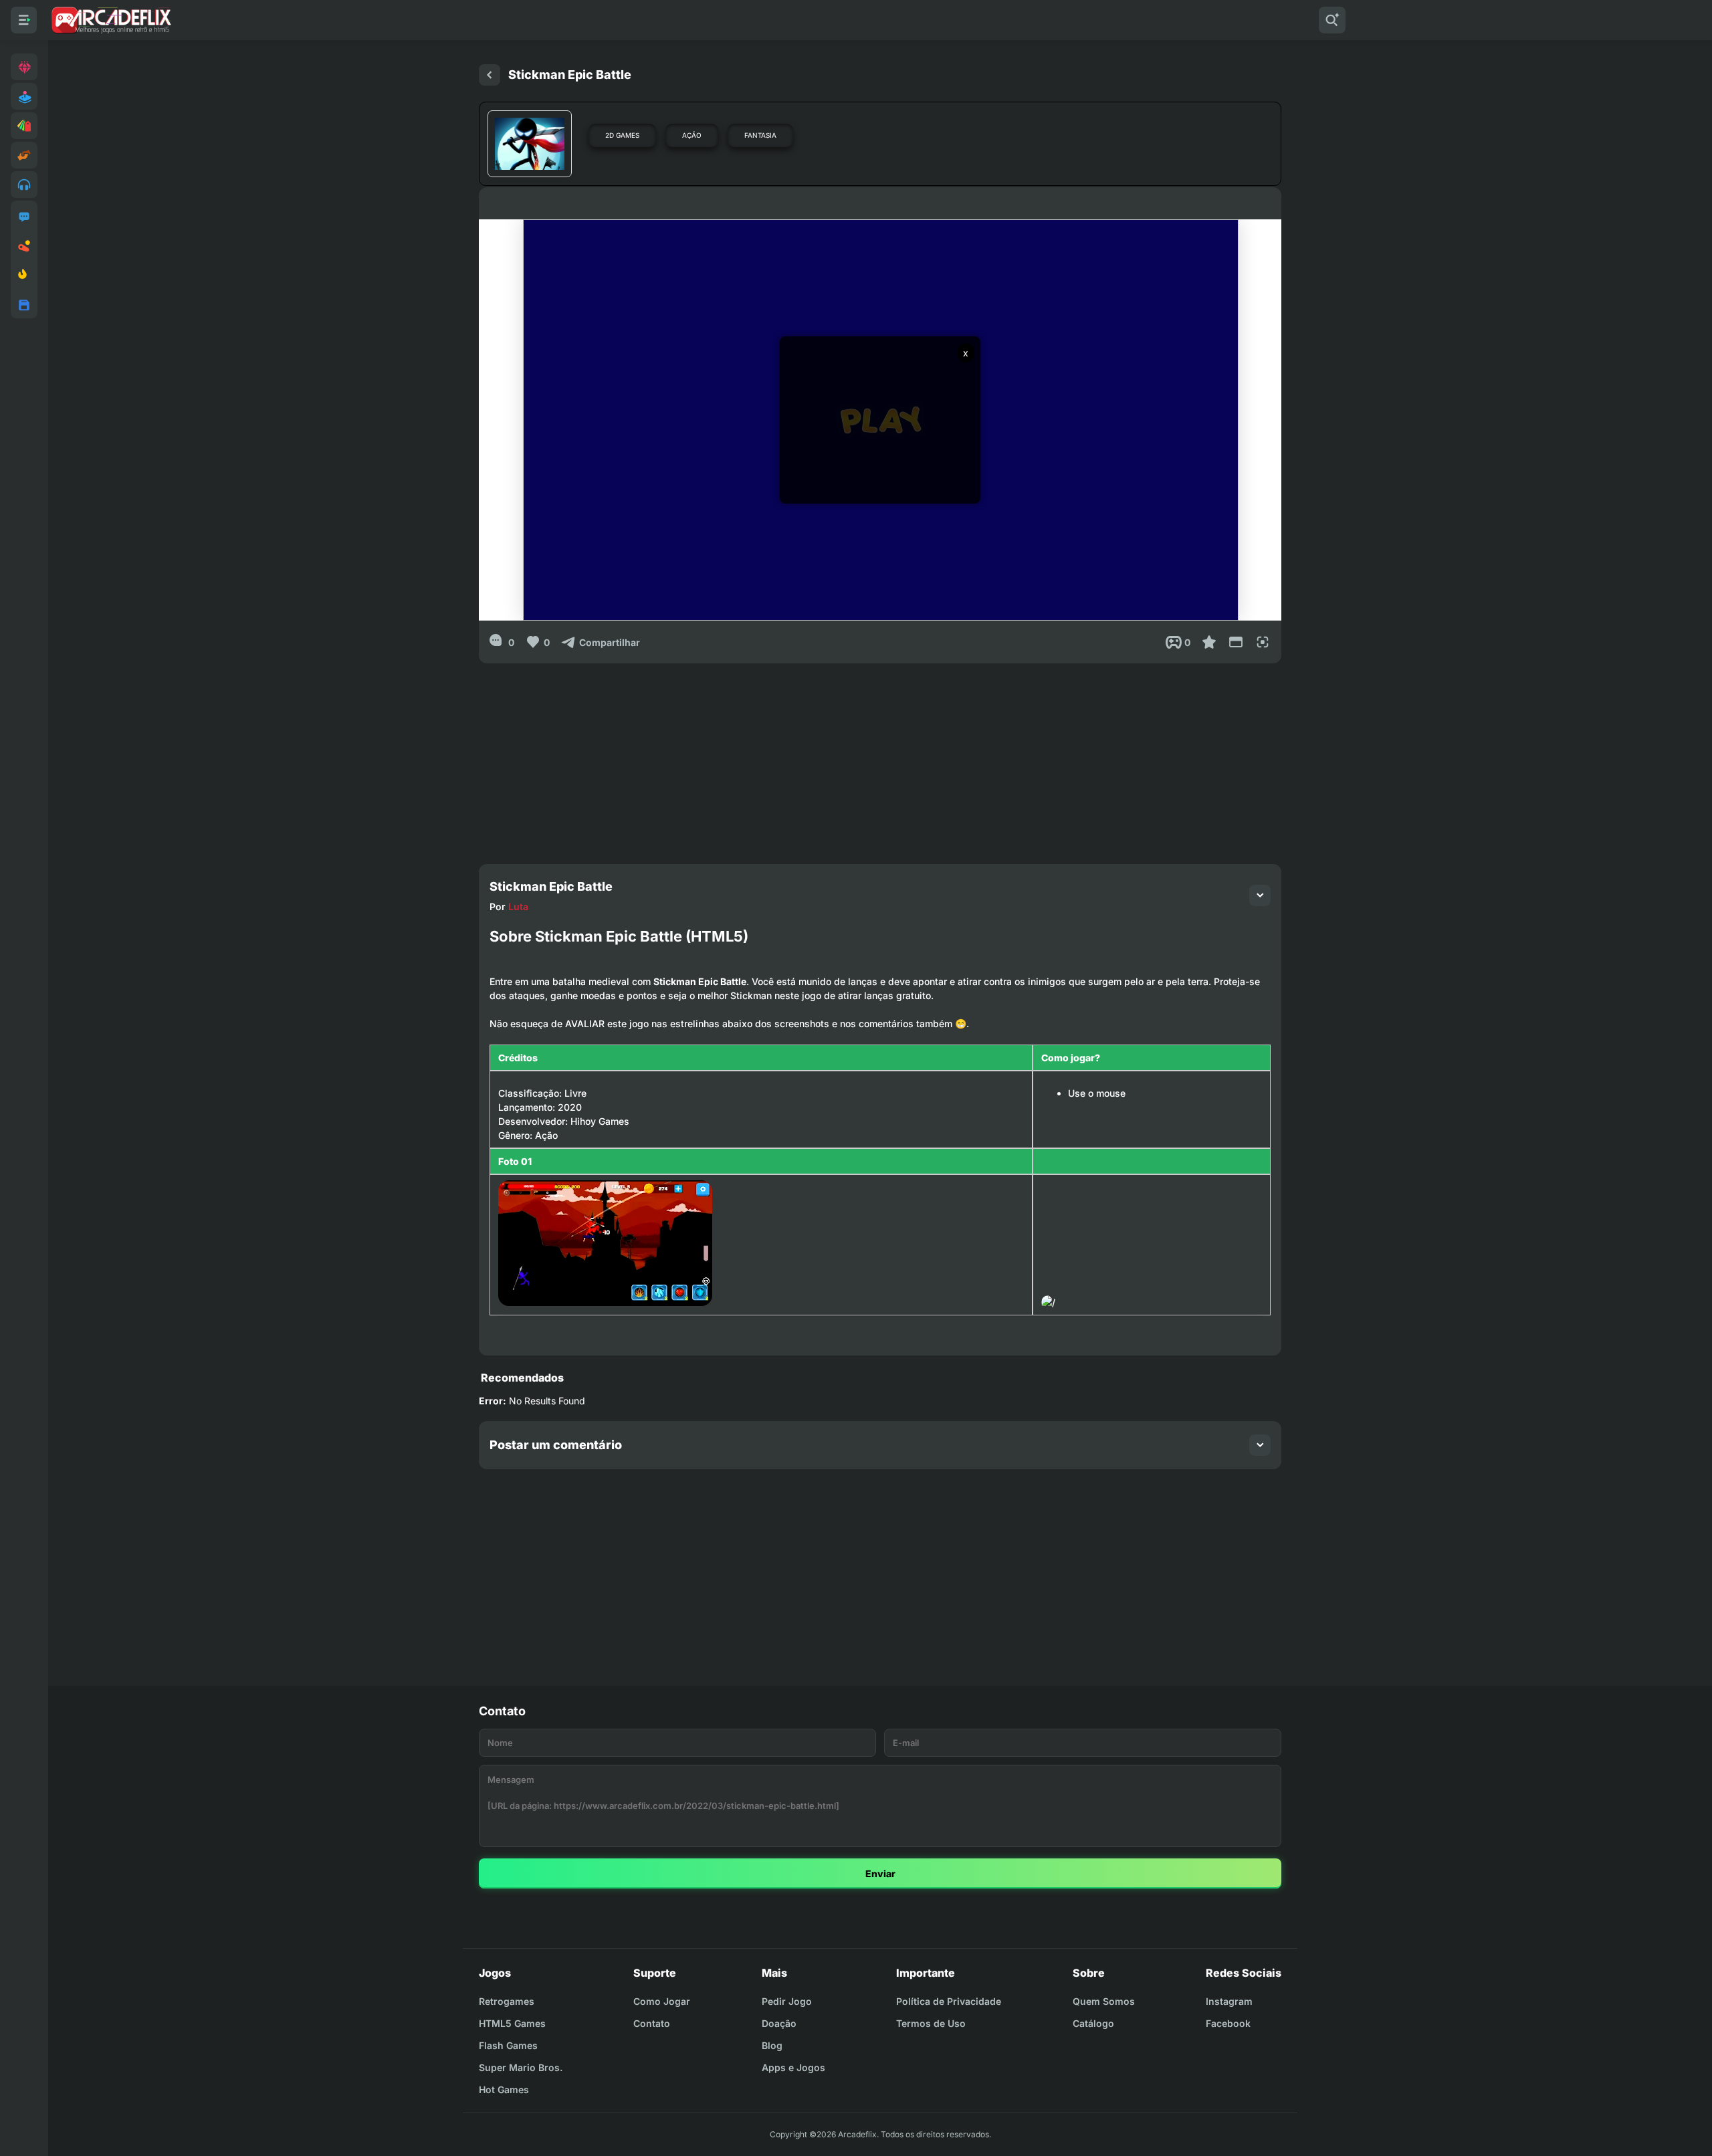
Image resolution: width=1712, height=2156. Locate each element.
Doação (779, 2023)
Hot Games (504, 2089)
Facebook (1228, 2023)
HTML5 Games (512, 2023)
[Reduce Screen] (1236, 642)
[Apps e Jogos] (24, 305)
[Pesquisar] (1332, 20)
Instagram (1229, 2001)
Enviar (880, 1873)
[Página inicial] (490, 75)
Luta (518, 906)
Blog (772, 2045)
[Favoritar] (1209, 642)
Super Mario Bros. (521, 2067)
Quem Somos (1104, 2001)
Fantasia (760, 135)
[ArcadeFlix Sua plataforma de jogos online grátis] (111, 20)
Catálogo (1093, 2023)
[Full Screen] (1263, 642)
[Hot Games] (24, 276)
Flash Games (508, 2045)
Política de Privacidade (949, 2001)
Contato (652, 2023)
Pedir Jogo (787, 2001)
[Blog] (24, 246)
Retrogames (507, 2001)
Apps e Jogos (793, 2067)
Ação (692, 135)
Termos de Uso (931, 2023)
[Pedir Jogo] (24, 217)
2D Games (622, 135)
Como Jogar (662, 2001)
